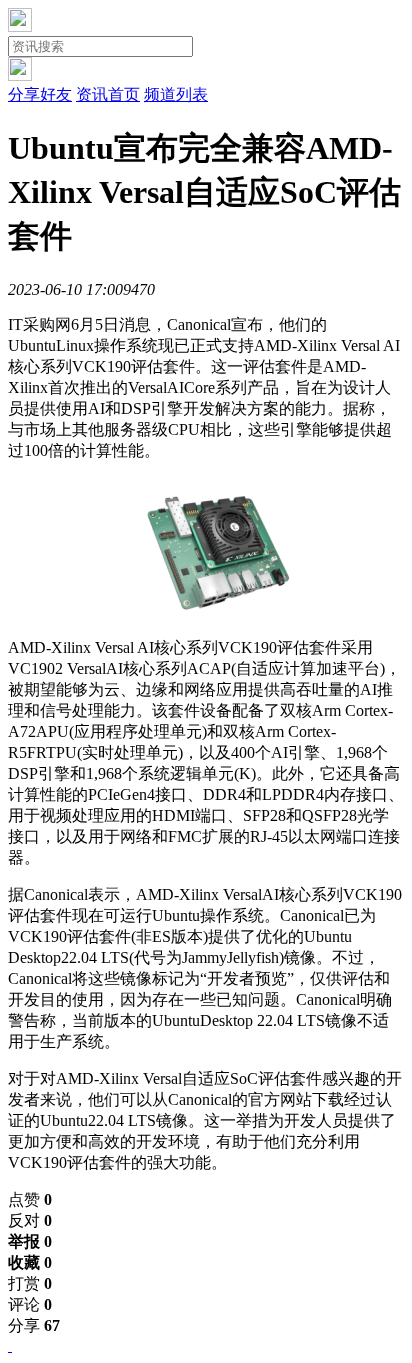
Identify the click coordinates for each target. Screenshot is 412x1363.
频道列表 (176, 94)
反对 (30, 1220)
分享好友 (40, 94)
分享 (34, 1325)
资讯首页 (108, 94)
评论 (30, 1304)
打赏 (30, 1283)
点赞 (30, 1199)
